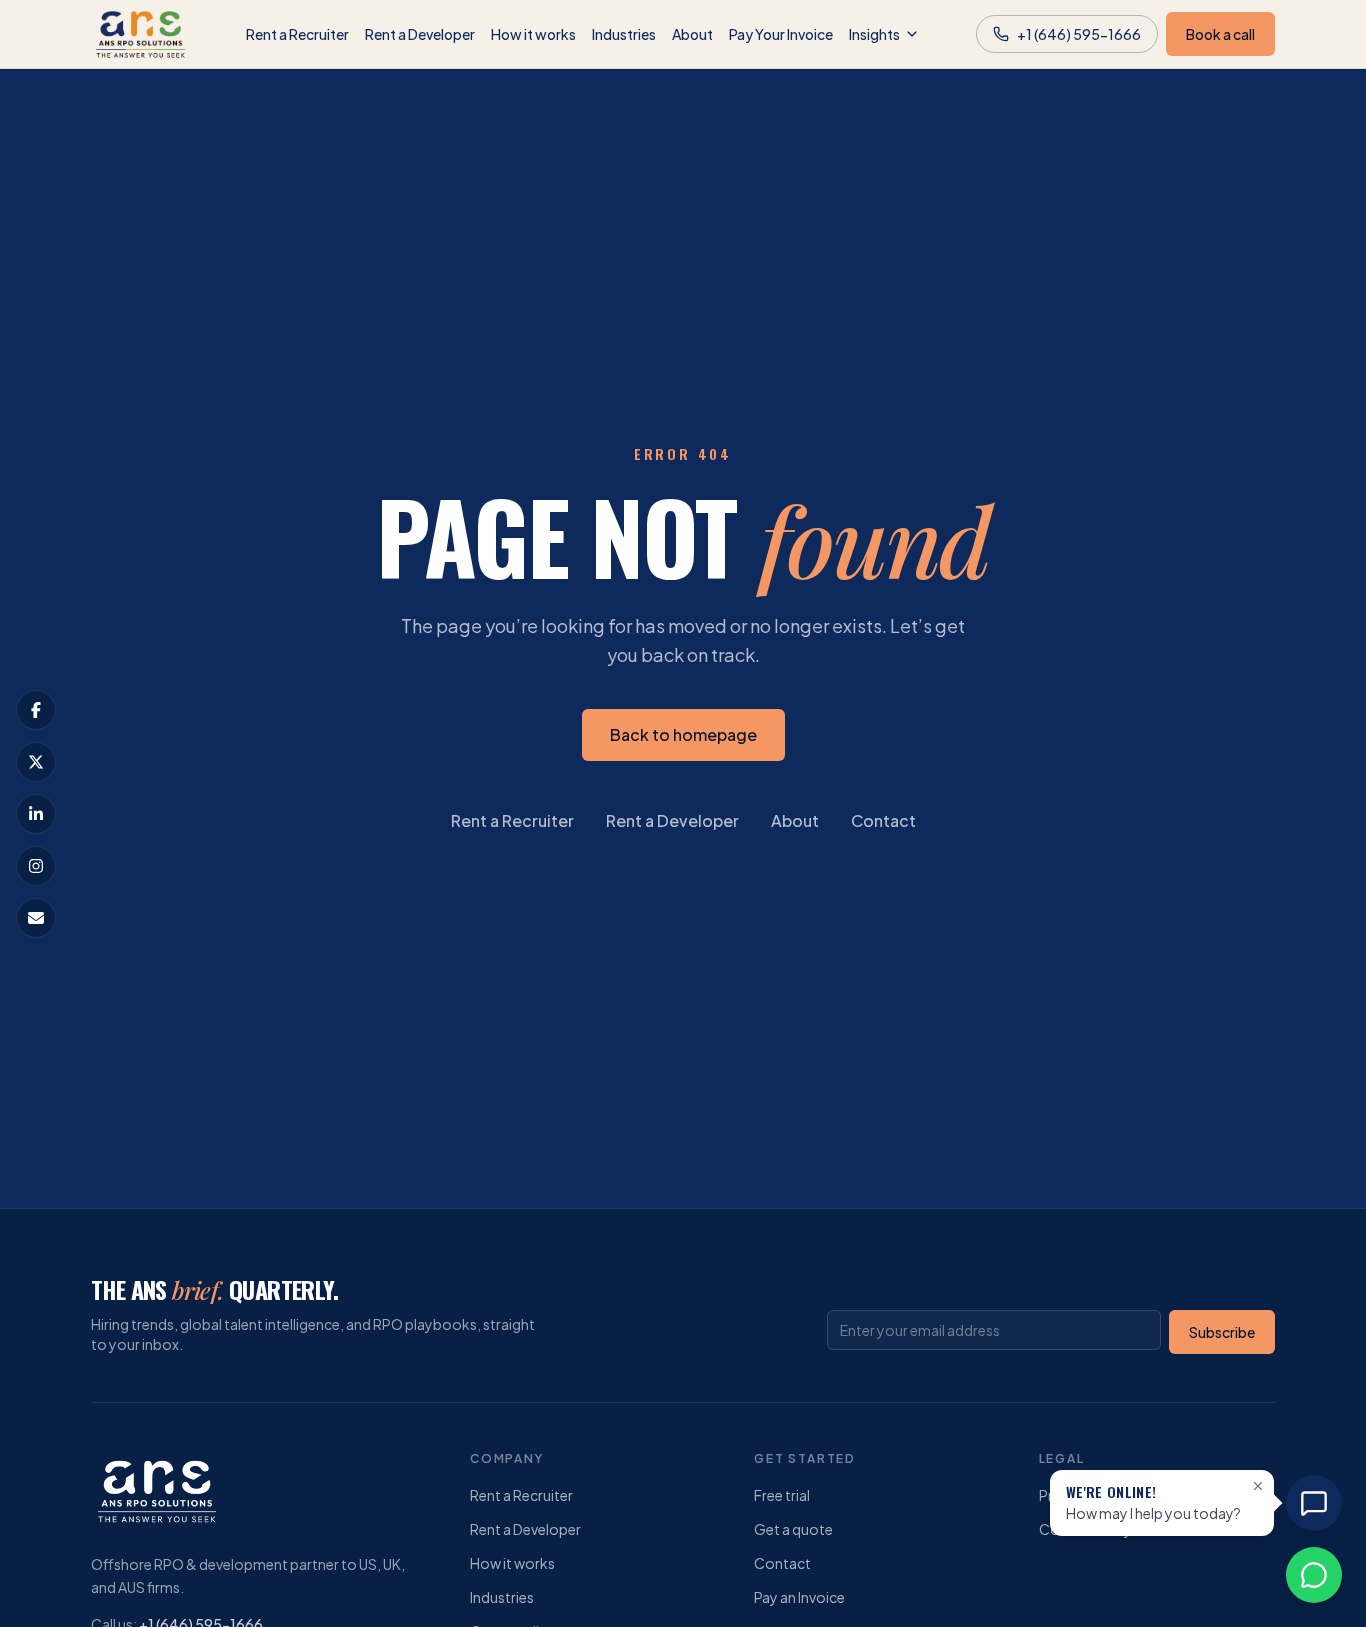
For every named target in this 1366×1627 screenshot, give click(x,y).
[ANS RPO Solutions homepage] (141, 34)
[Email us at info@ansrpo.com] (36, 918)
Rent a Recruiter (297, 34)
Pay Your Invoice (781, 34)
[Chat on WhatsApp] (1314, 1575)
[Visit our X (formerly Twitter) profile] (36, 762)
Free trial (782, 1495)
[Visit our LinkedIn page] (36, 814)
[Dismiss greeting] (1258, 1486)
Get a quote (793, 1529)
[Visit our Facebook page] (36, 710)
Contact (883, 820)
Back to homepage (683, 734)
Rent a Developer (420, 34)
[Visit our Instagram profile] (36, 866)
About (692, 34)
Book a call (1220, 34)
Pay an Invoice (799, 1597)
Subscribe (1222, 1332)
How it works (533, 34)
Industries (624, 34)
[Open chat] (1314, 1503)
